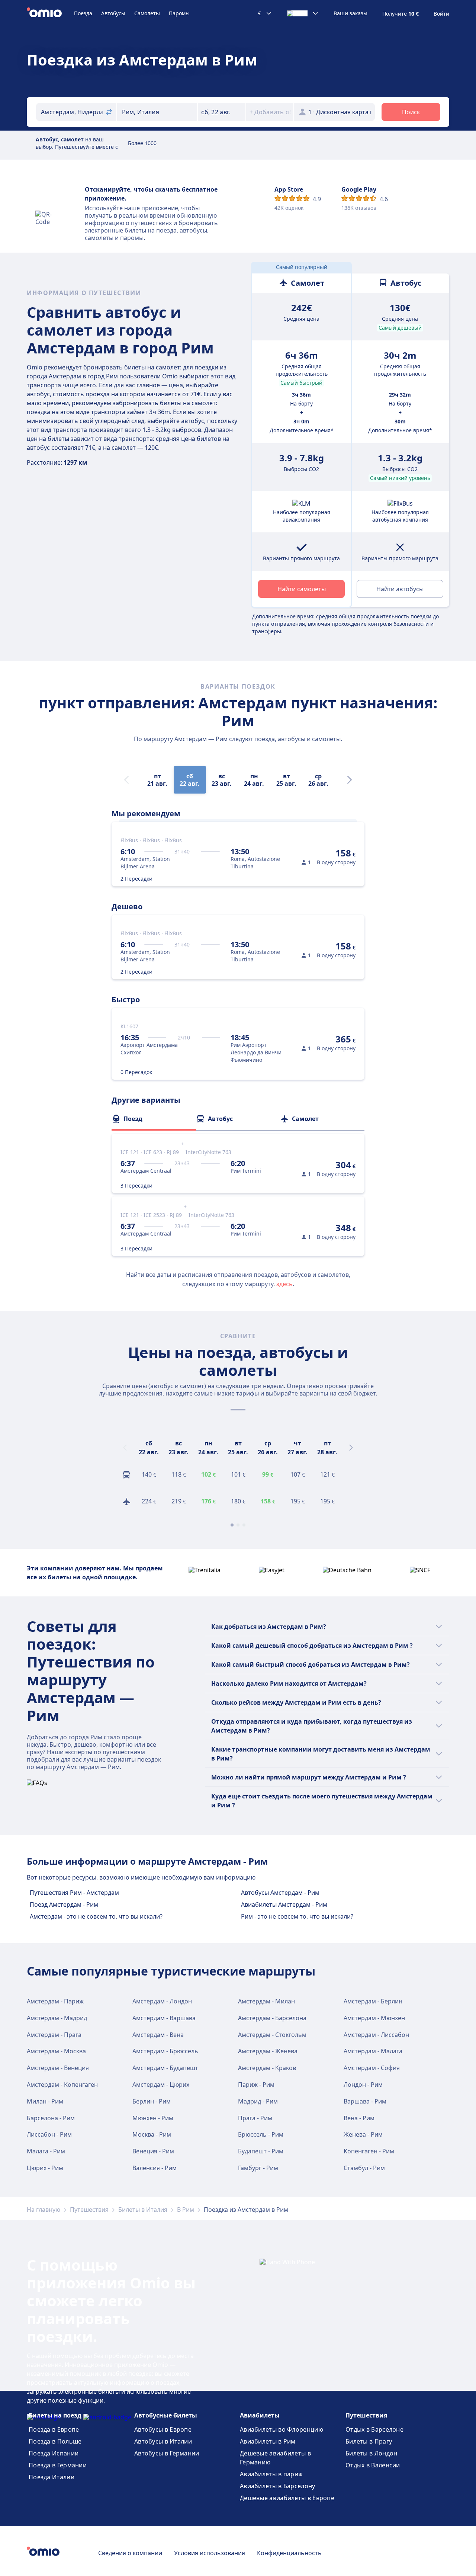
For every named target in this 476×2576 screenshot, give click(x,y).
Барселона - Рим (51, 2118)
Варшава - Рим (365, 2101)
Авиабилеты (260, 2415)
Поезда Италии (52, 2477)
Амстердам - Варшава (164, 2018)
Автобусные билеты (166, 2415)
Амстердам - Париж (55, 2001)
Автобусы (113, 13)
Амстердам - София (372, 2068)
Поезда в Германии (58, 2465)
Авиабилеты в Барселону (278, 2486)
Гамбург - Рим (258, 2168)
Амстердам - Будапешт (165, 2068)
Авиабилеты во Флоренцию (282, 2429)
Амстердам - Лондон (162, 2001)
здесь (284, 1284)
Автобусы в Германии (167, 2453)
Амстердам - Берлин (373, 2001)
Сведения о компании (130, 2553)
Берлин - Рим (152, 2101)
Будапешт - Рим (261, 2151)
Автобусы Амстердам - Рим (280, 1893)
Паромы (179, 13)
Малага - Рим (46, 2151)
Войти (441, 14)
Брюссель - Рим (261, 2134)
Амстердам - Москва (56, 2051)
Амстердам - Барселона (272, 2018)
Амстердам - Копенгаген (62, 2085)
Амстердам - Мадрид (57, 2018)
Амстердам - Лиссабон (376, 2035)
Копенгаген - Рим (369, 2151)
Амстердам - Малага (373, 2051)
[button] (222, 112)
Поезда (83, 13)
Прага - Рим (255, 2118)
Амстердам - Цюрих (161, 2085)
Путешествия (89, 2210)
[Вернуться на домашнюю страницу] (50, 13)
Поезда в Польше (55, 2441)
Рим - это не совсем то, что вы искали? (297, 1916)
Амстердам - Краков (267, 2068)
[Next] (350, 780)
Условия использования (210, 2553)
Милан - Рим (45, 2101)
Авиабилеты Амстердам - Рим (284, 1904)
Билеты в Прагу (369, 2441)
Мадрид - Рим (258, 2101)
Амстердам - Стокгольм (272, 2035)
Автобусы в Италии (163, 2441)
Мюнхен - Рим (153, 2118)
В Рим (186, 2210)
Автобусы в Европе (163, 2429)
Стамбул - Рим (364, 2168)
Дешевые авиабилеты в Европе (287, 2498)
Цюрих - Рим (45, 2168)
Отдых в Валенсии (373, 2465)
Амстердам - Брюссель (165, 2051)
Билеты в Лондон (372, 2453)
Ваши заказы (350, 13)
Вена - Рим (359, 2118)
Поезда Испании (54, 2453)
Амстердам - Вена (158, 2035)
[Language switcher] (303, 13)
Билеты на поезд (55, 2415)
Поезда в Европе (54, 2429)
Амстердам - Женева (268, 2051)
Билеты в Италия (143, 2210)
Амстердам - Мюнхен (374, 2018)
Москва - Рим (152, 2134)
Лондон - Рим (363, 2085)
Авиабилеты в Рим (268, 2441)
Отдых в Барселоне (374, 2429)
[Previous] (125, 1448)
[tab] (154, 1119)
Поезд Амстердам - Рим (64, 1904)
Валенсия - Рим (155, 2168)
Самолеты (147, 13)
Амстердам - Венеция (58, 2068)
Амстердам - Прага (54, 2035)
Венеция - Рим (153, 2151)
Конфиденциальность (289, 2553)
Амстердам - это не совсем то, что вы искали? (96, 1916)
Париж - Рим (256, 2085)
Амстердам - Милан (266, 2001)
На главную (44, 2210)
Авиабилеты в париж (271, 2474)
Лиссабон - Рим (49, 2134)
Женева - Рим (363, 2134)
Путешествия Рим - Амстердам (74, 1893)
